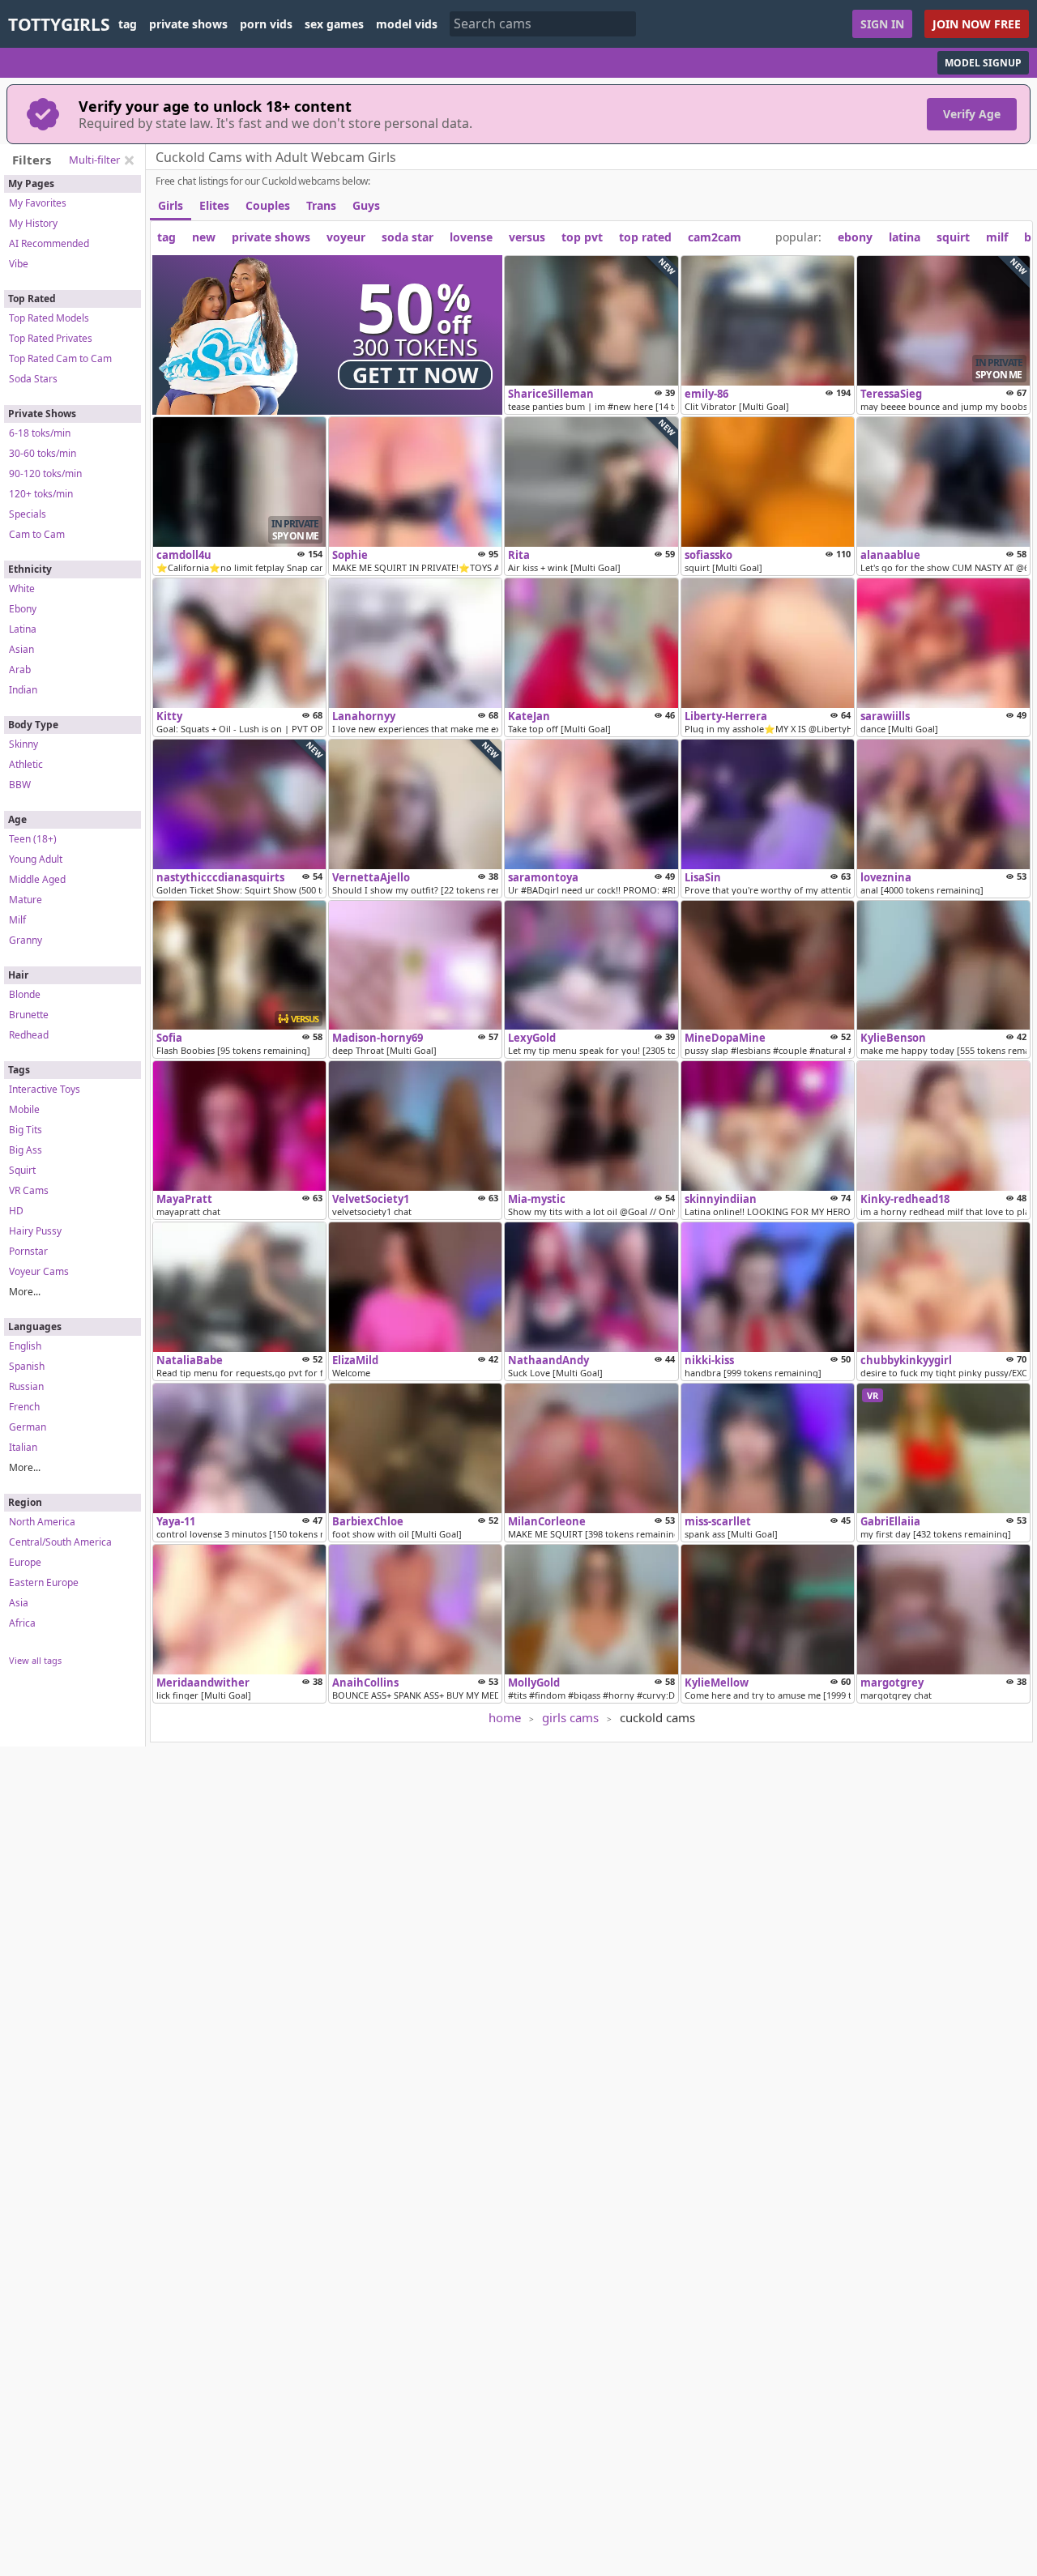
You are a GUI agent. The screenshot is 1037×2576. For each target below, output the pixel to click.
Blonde (25, 994)
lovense (471, 237)
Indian (23, 690)
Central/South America (60, 1542)
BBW (20, 785)
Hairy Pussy (35, 1231)
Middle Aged (37, 879)
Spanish (27, 1366)
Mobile (24, 1109)
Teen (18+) (33, 839)
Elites (214, 205)
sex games (334, 24)
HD (16, 1211)
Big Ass (26, 1150)
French (24, 1407)
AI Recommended (49, 243)
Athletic (26, 764)
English (25, 1346)
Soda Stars (33, 379)
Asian (21, 649)
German (28, 1427)
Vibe (19, 264)
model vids (407, 24)
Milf (17, 920)
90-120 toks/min (45, 473)
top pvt (582, 237)
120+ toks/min (41, 494)
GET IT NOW (416, 375)
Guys (366, 205)
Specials (28, 514)
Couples (268, 205)
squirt (953, 237)
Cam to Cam (37, 534)
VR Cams (29, 1190)
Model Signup (983, 63)
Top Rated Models (49, 318)
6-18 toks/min (40, 433)
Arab (20, 670)
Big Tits (26, 1130)
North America (42, 1522)
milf (997, 237)
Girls (171, 205)
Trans (321, 205)
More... (25, 1292)
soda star (408, 237)
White (22, 589)
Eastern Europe (44, 1582)
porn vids (266, 24)
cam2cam (715, 237)
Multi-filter (94, 160)
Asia (19, 1603)
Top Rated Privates (51, 338)
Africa (22, 1623)
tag (128, 24)
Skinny (23, 744)
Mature (26, 900)
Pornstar (28, 1251)
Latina (23, 629)
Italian (23, 1447)
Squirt (22, 1170)
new (204, 237)
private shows (188, 24)
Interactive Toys (45, 1089)
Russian (26, 1386)
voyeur (346, 237)
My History (33, 223)
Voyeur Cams (39, 1271)
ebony (855, 237)
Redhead (29, 1035)
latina (905, 237)
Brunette (29, 1015)
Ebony (23, 609)
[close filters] (129, 160)
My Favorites (38, 203)
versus (527, 237)
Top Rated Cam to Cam (60, 358)
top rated (645, 237)
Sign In (882, 24)
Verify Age (972, 114)
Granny (26, 940)
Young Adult (36, 859)
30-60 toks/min (43, 453)
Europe (25, 1562)
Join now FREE (977, 24)
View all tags (35, 1660)
